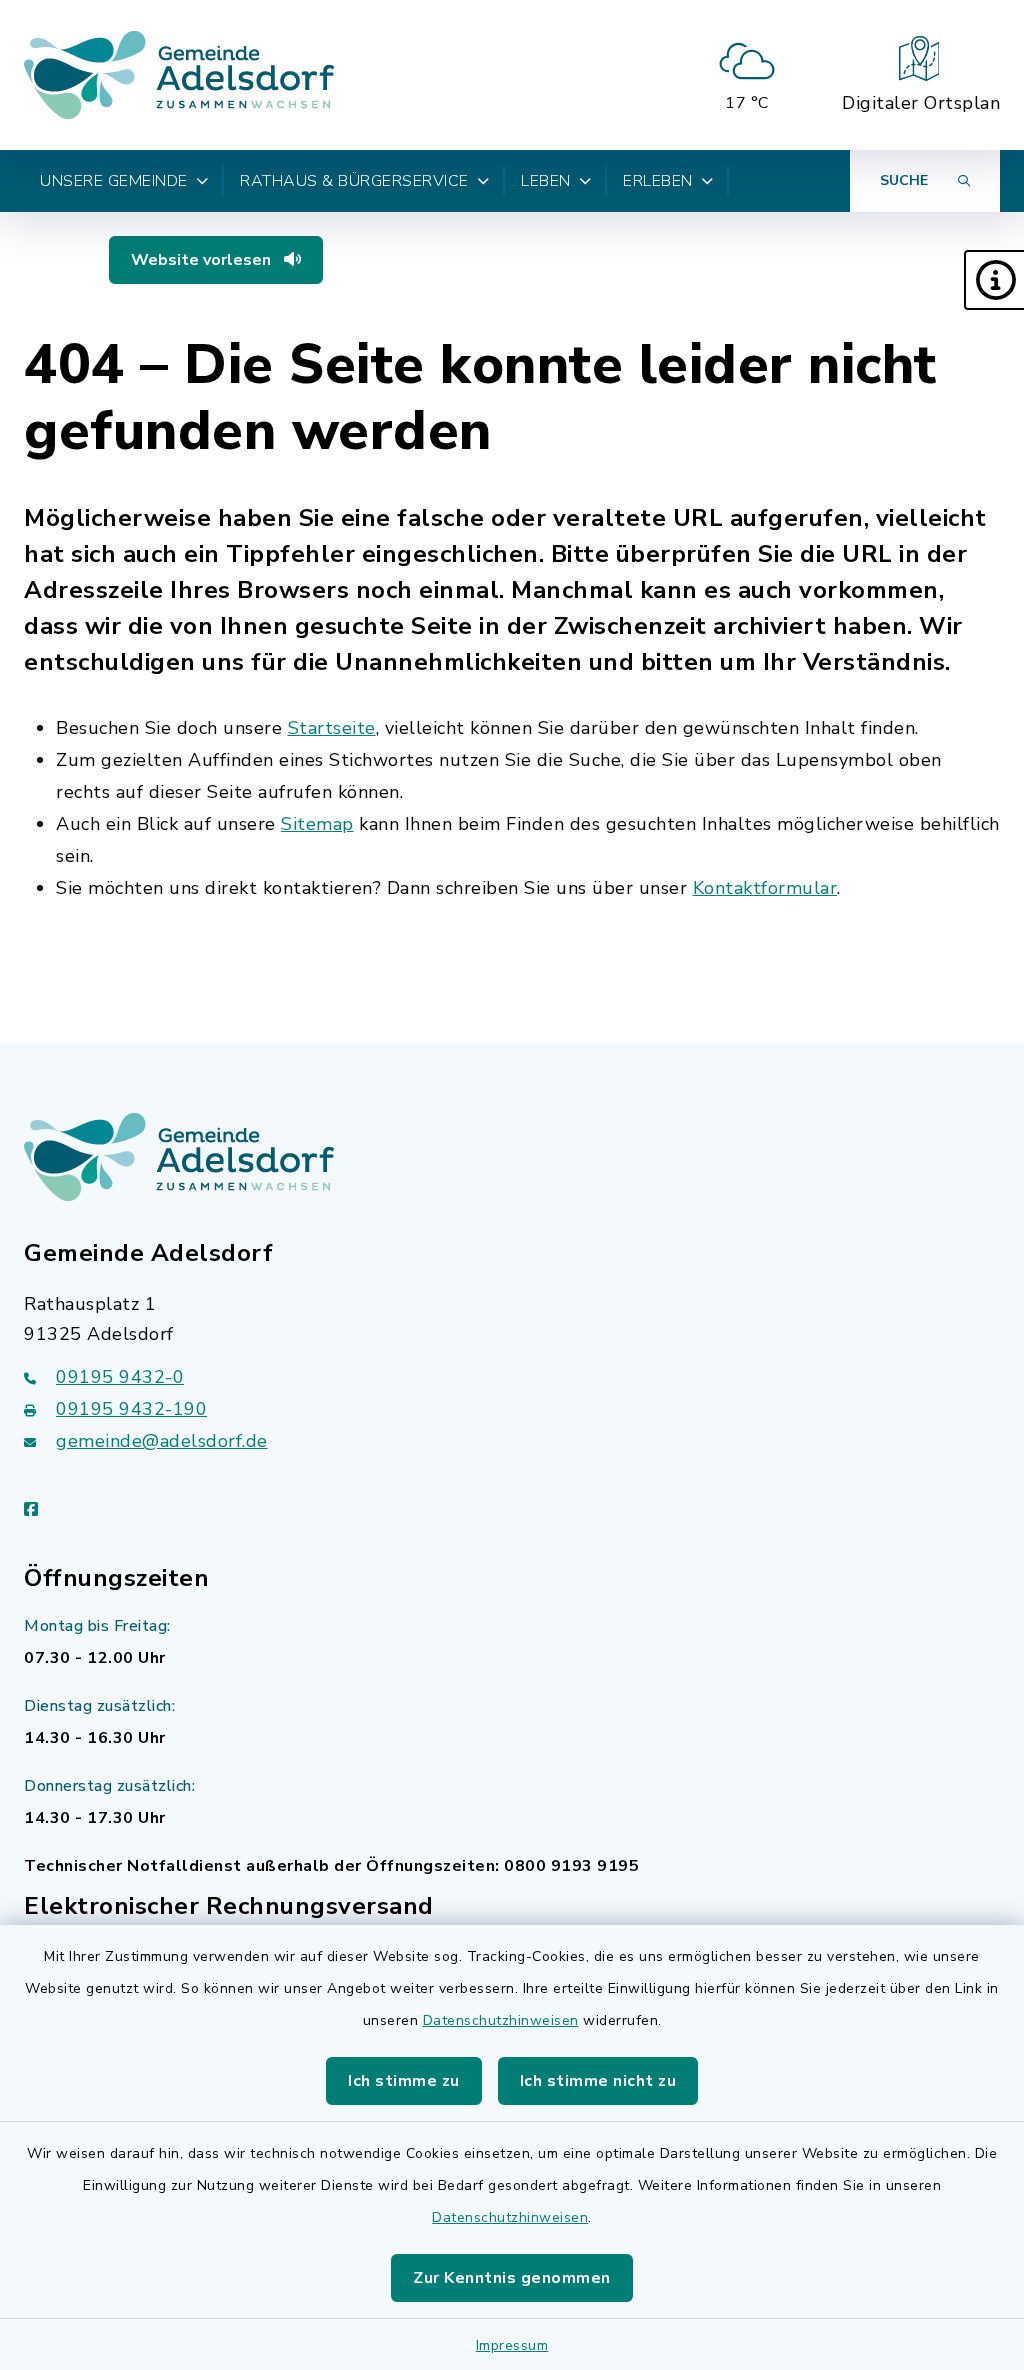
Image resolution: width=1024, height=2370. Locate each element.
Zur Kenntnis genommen (512, 2278)
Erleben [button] (658, 181)
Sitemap (317, 824)
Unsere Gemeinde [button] (114, 181)
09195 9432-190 (131, 1409)
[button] (994, 280)
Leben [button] (546, 181)
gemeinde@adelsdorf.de (162, 1441)
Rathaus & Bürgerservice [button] (354, 181)
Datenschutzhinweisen (501, 2020)
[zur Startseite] (179, 75)
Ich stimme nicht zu (598, 2081)
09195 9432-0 (120, 1377)
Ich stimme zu (404, 2081)
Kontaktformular (765, 888)
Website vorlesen (203, 260)
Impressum (512, 2345)
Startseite (332, 728)
